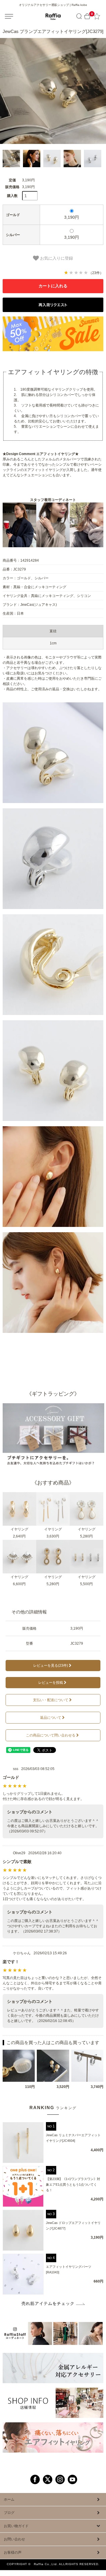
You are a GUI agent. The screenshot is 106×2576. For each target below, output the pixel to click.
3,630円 (53, 1536)
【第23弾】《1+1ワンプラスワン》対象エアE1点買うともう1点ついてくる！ (73, 2184)
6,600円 (19, 1584)
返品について (51, 1718)
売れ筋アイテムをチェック (48, 2303)
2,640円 (19, 1536)
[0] (87, 16)
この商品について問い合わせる (51, 1735)
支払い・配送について (51, 1700)
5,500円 (86, 1584)
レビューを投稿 (51, 1683)
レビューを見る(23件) (51, 1666)
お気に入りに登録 (56, 258)
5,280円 (86, 1536)
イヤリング (19, 1529)
